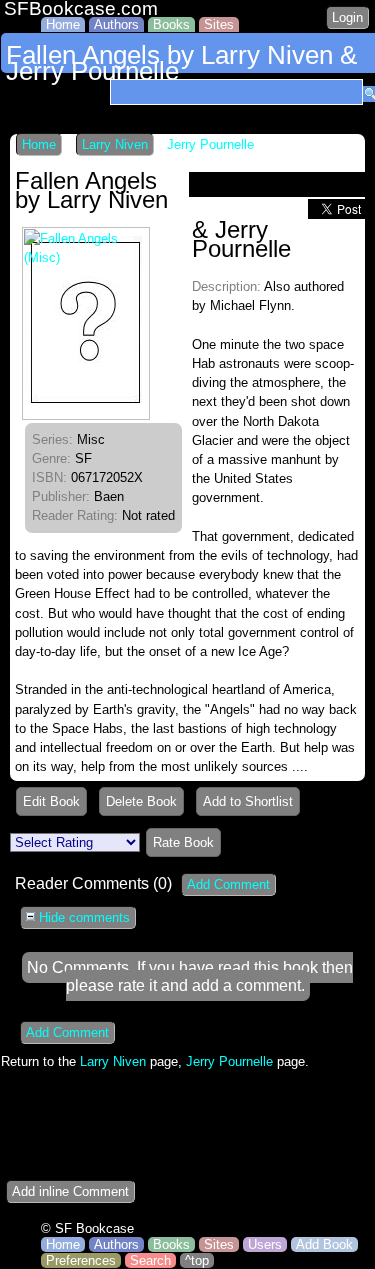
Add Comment (228, 884)
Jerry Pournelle (210, 144)
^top (197, 1260)
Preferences (81, 1260)
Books (171, 24)
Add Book (324, 1244)
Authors (116, 24)
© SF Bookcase (87, 1228)
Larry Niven (115, 144)
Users (265, 1244)
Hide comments (82, 917)
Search (150, 1260)
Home (63, 24)
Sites (219, 24)
